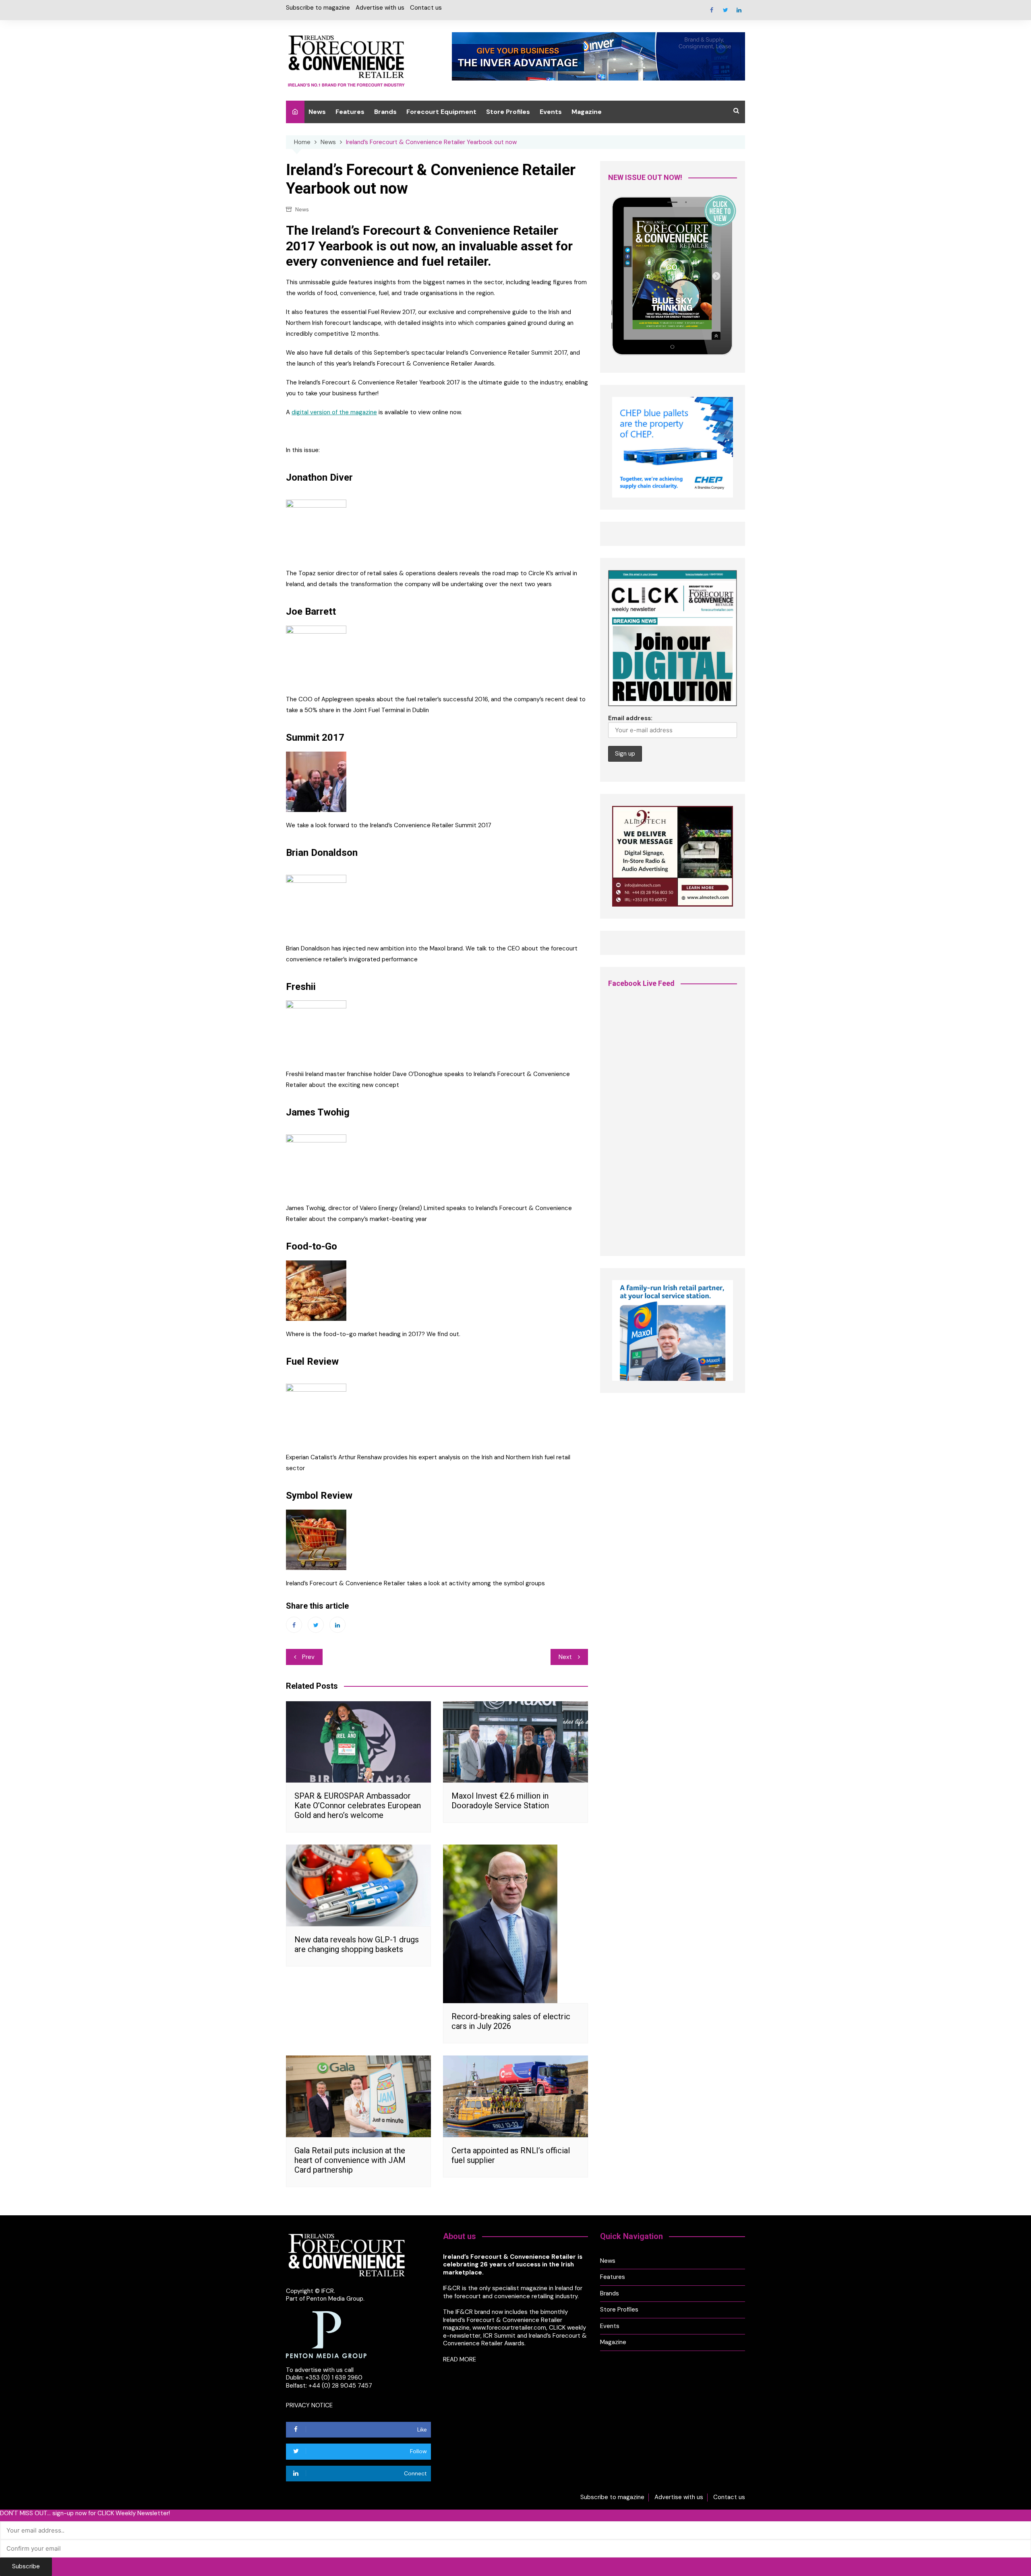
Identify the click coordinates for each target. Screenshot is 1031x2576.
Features (350, 112)
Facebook (712, 10)
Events (551, 112)
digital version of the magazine (334, 412)
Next (565, 1657)
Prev (308, 1657)
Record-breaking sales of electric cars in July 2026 (511, 2021)
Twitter (725, 10)
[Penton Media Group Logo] (326, 2334)
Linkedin (739, 10)
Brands (385, 112)
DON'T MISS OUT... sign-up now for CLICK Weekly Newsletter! (85, 2513)
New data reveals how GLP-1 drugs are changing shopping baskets (357, 1944)
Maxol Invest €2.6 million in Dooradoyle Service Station (500, 1801)
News (317, 112)
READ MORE (460, 2359)
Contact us (426, 8)
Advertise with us (380, 8)
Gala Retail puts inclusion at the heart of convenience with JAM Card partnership (350, 2160)
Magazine (587, 112)
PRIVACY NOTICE (309, 2405)
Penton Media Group (335, 2299)
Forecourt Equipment (441, 112)
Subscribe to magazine (318, 8)
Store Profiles (508, 112)
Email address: (630, 718)
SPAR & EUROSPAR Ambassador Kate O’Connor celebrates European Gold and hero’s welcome (358, 1805)
